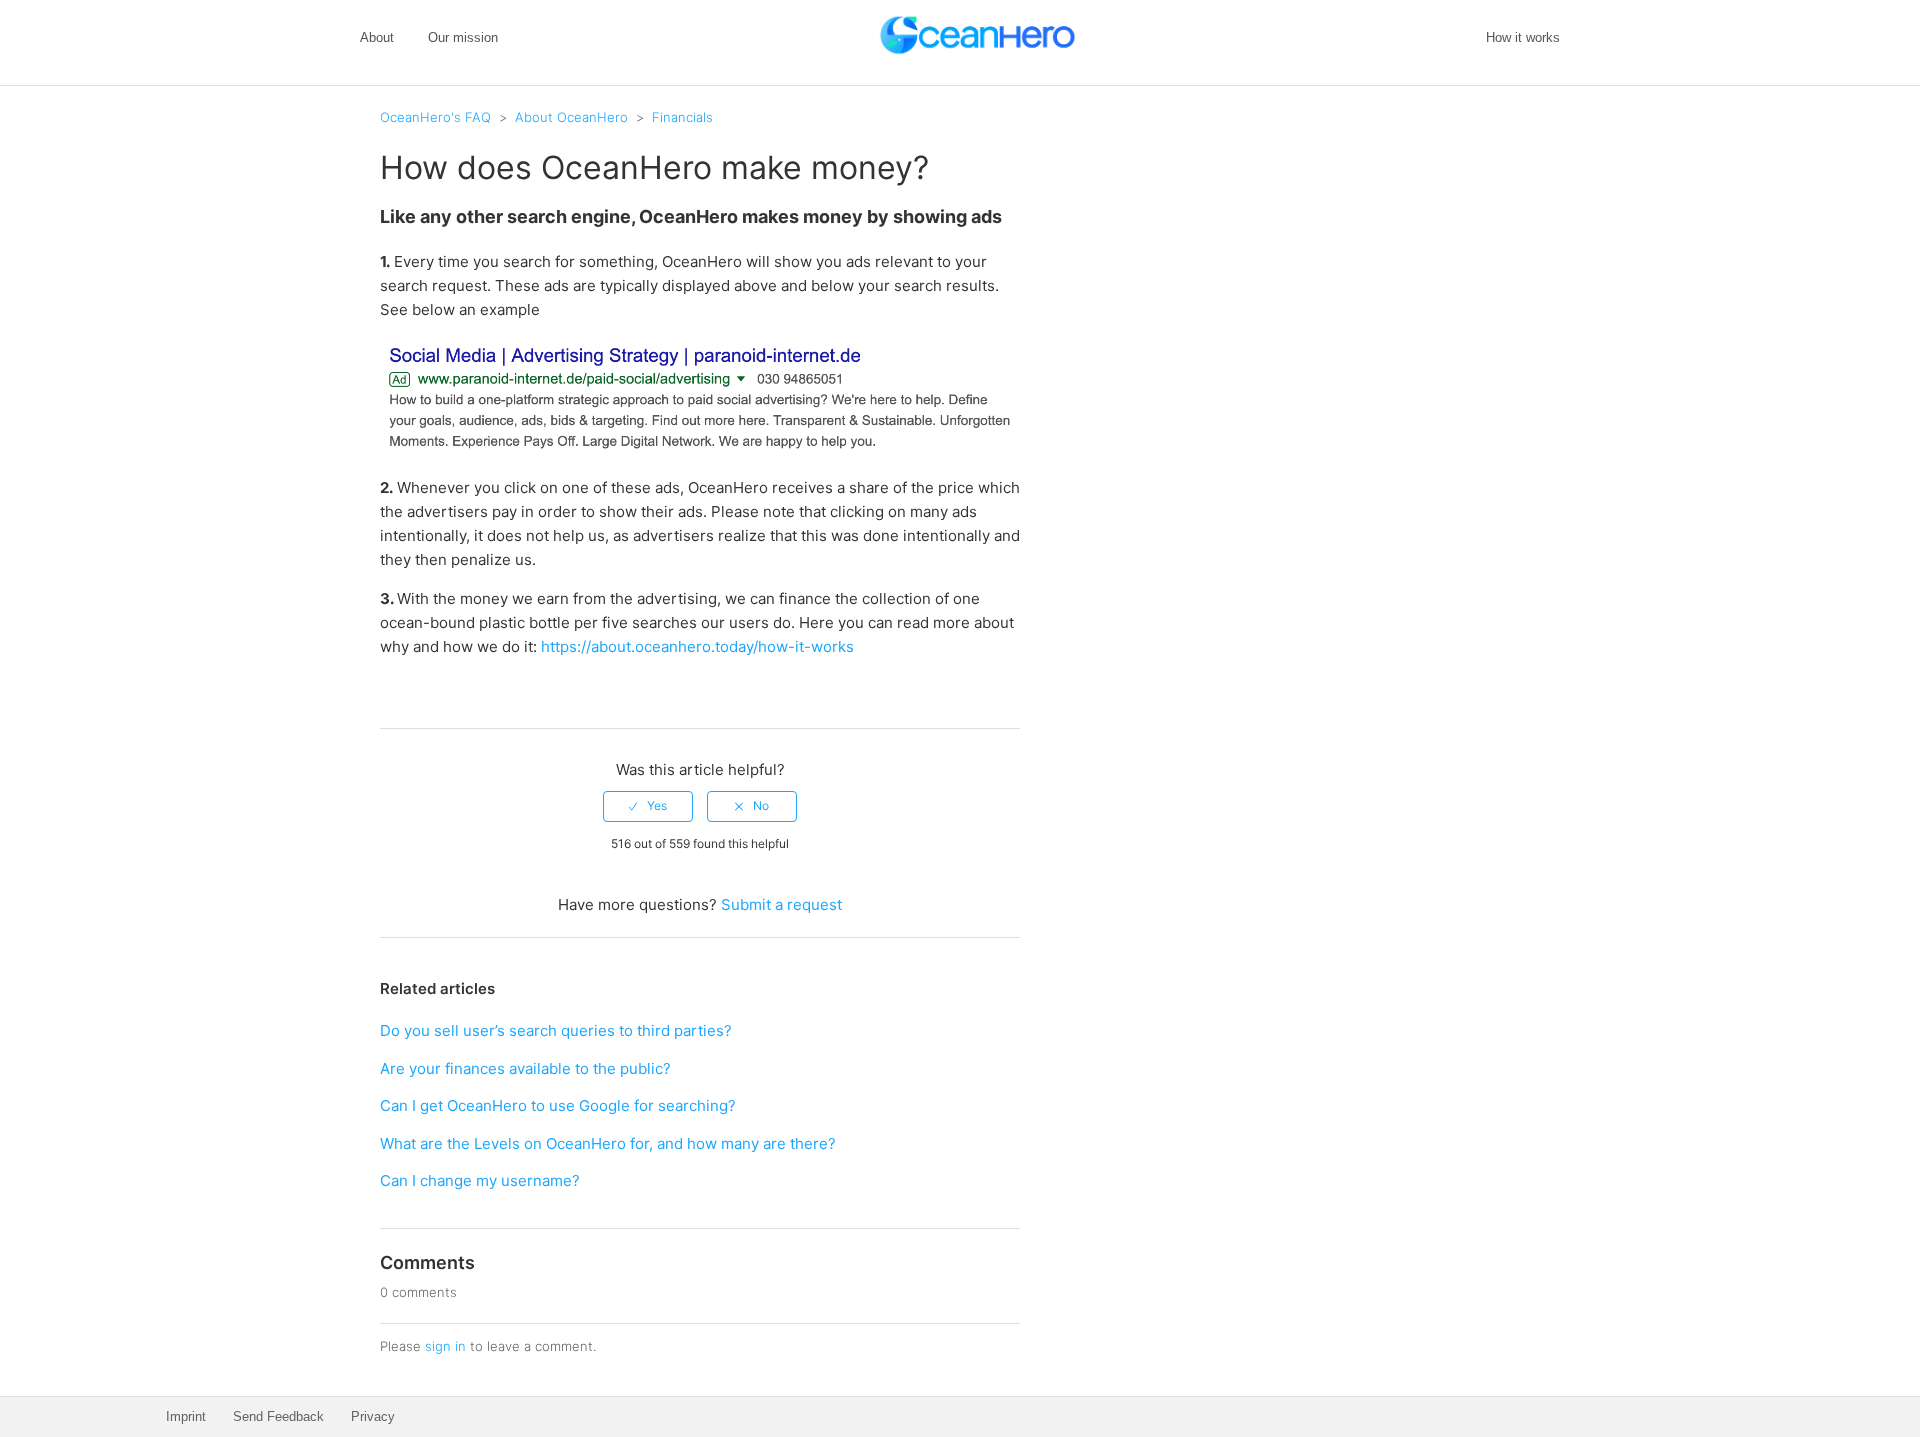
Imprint (186, 1416)
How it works (1523, 37)
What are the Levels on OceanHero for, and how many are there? (608, 1143)
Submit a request (781, 904)
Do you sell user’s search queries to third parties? (556, 1030)
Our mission (463, 37)
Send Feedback (278, 1416)
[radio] (648, 806)
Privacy (373, 1416)
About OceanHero (571, 117)
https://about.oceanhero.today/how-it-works (697, 646)
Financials (682, 117)
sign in (445, 1346)
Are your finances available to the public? (525, 1068)
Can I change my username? (480, 1180)
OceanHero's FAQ (435, 117)
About (377, 37)
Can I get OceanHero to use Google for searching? (558, 1105)
